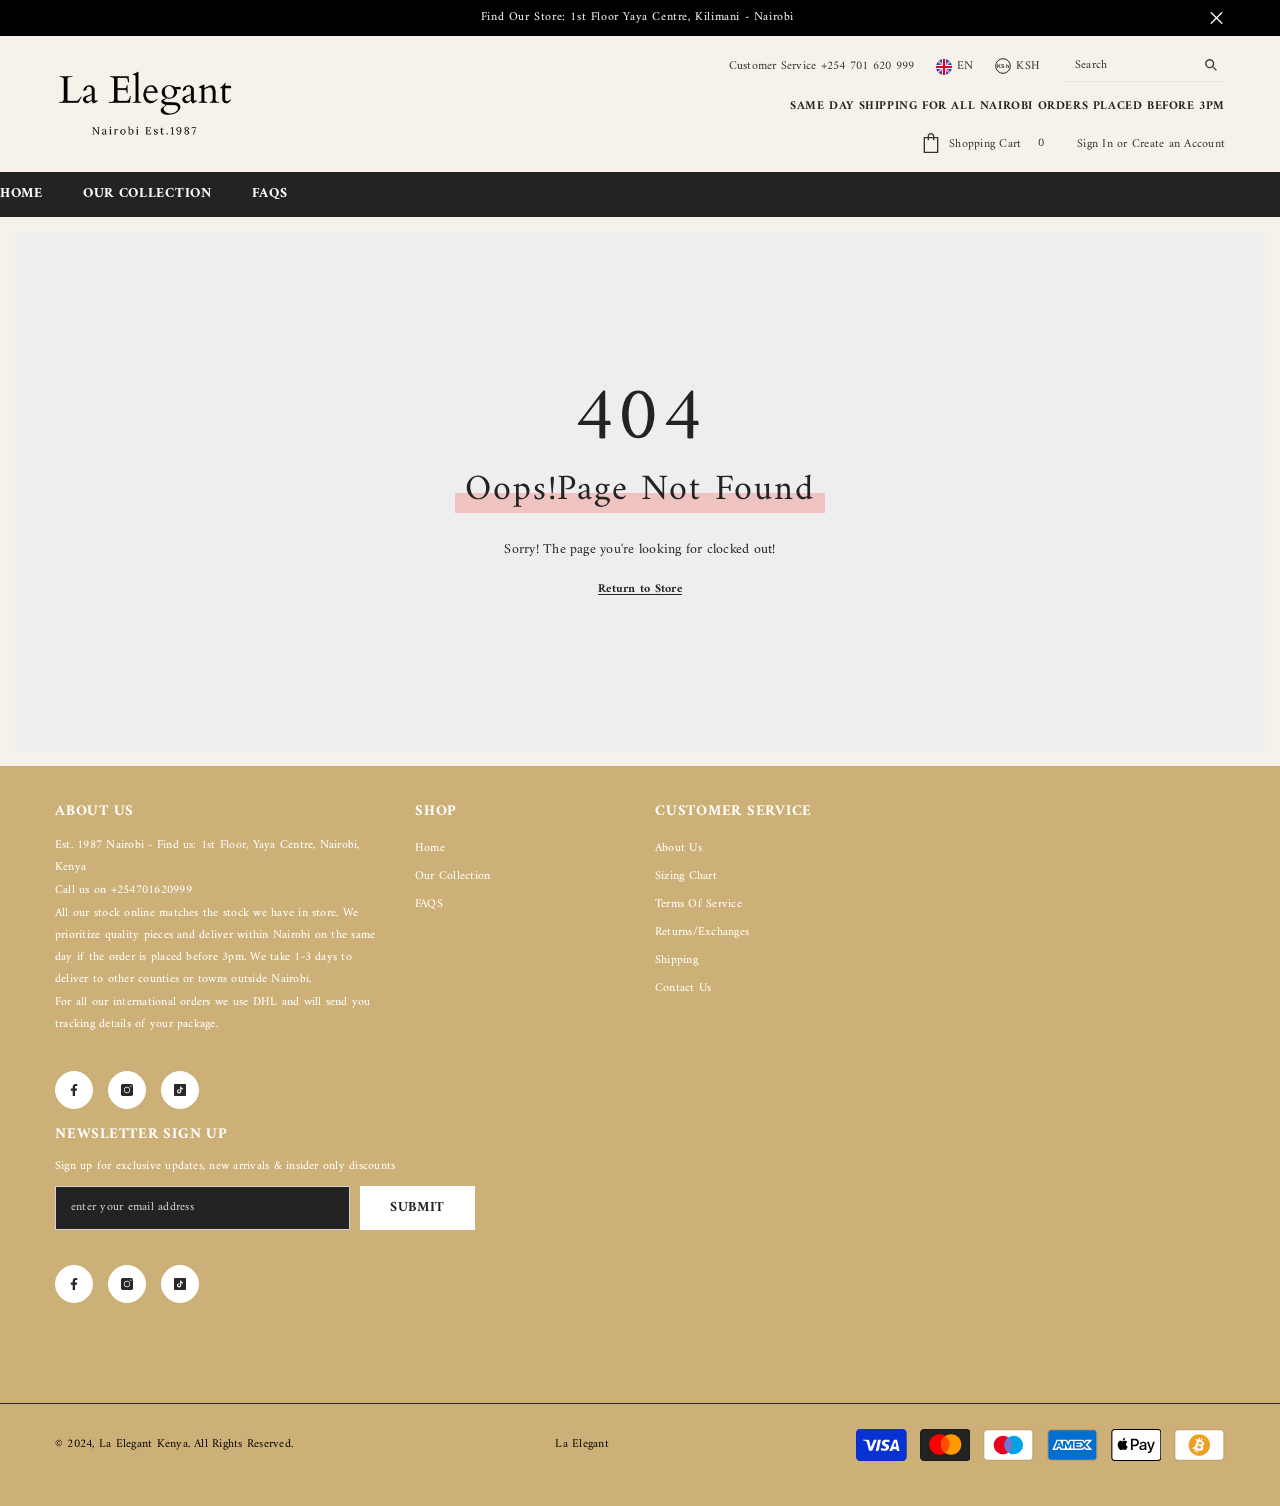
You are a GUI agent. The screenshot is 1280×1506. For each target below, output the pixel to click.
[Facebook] (74, 1090)
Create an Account (1178, 144)
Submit (417, 1207)
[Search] (1145, 66)
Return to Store (640, 589)
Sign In (1097, 144)
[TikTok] (180, 1090)
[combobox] (1129, 66)
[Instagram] (127, 1090)
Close (1216, 18)
